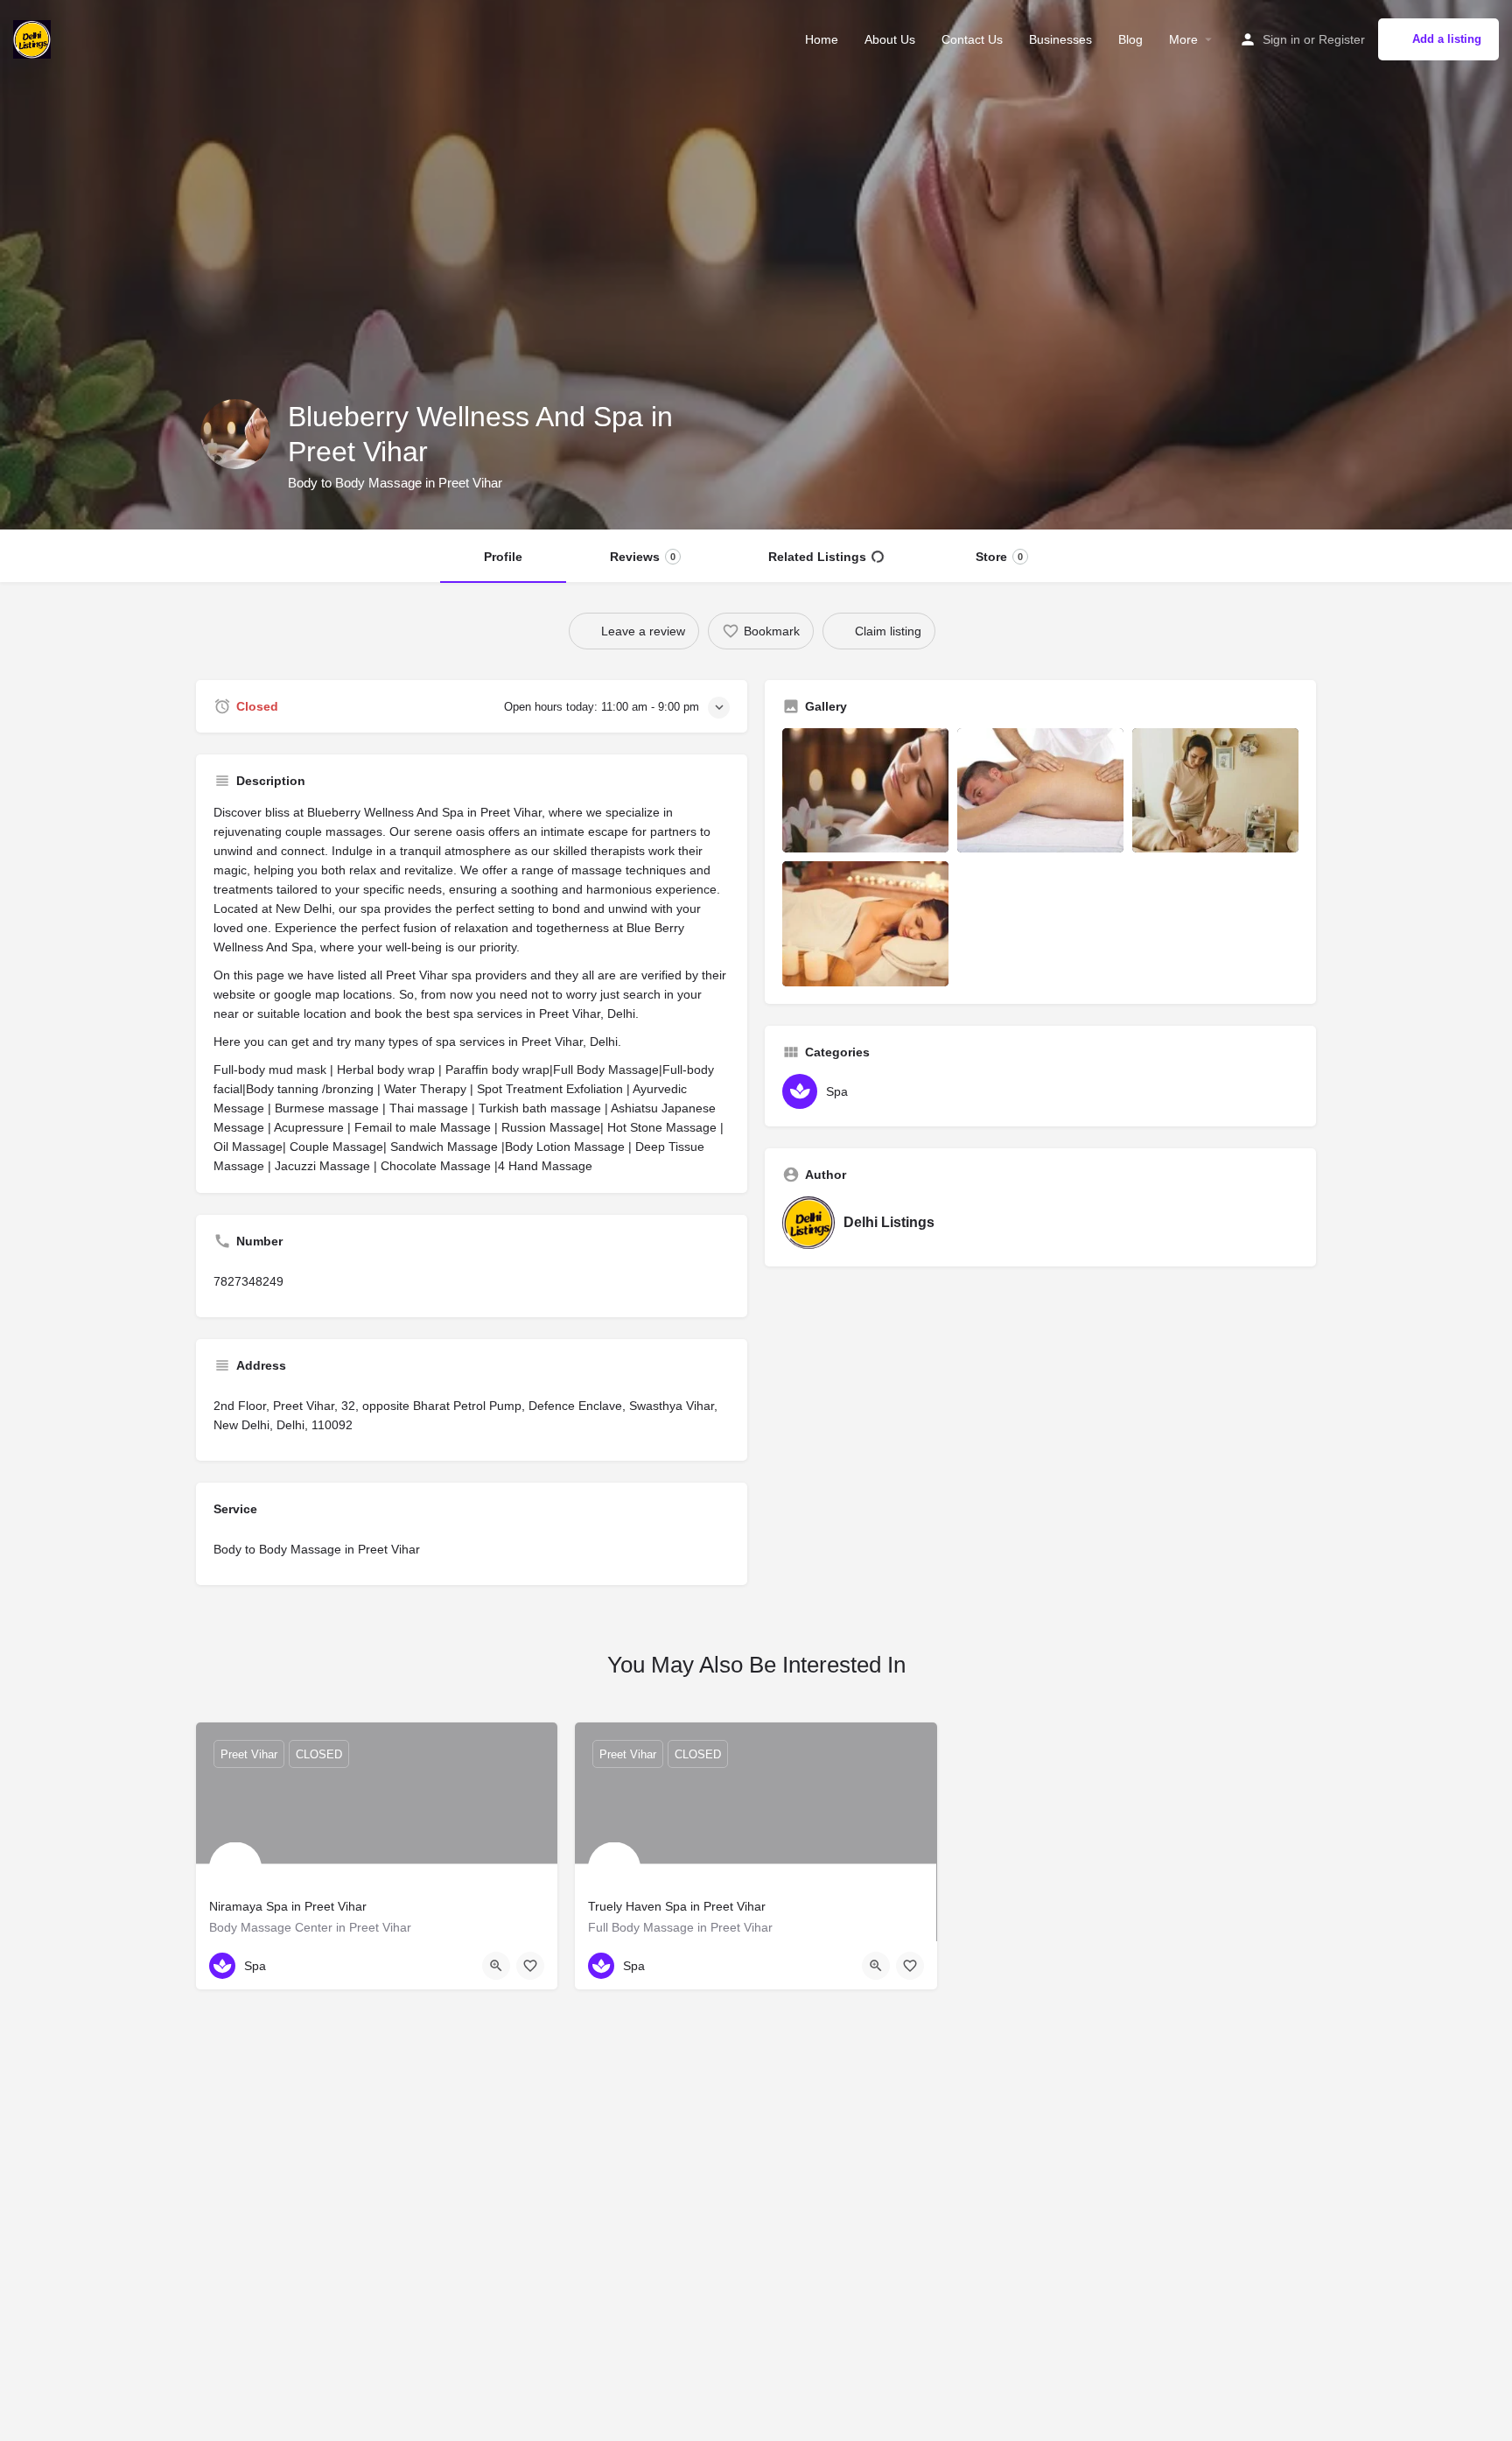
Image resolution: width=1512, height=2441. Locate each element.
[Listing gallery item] (865, 791)
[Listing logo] (235, 434)
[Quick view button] (496, 1966)
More (1183, 39)
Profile (503, 557)
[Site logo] (34, 38)
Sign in (1281, 39)
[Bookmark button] (530, 1966)
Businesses (1060, 39)
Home (822, 39)
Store (999, 557)
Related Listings (817, 557)
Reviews (643, 557)
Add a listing (1447, 39)
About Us (890, 39)
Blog (1130, 39)
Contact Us (972, 39)
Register (1342, 39)
